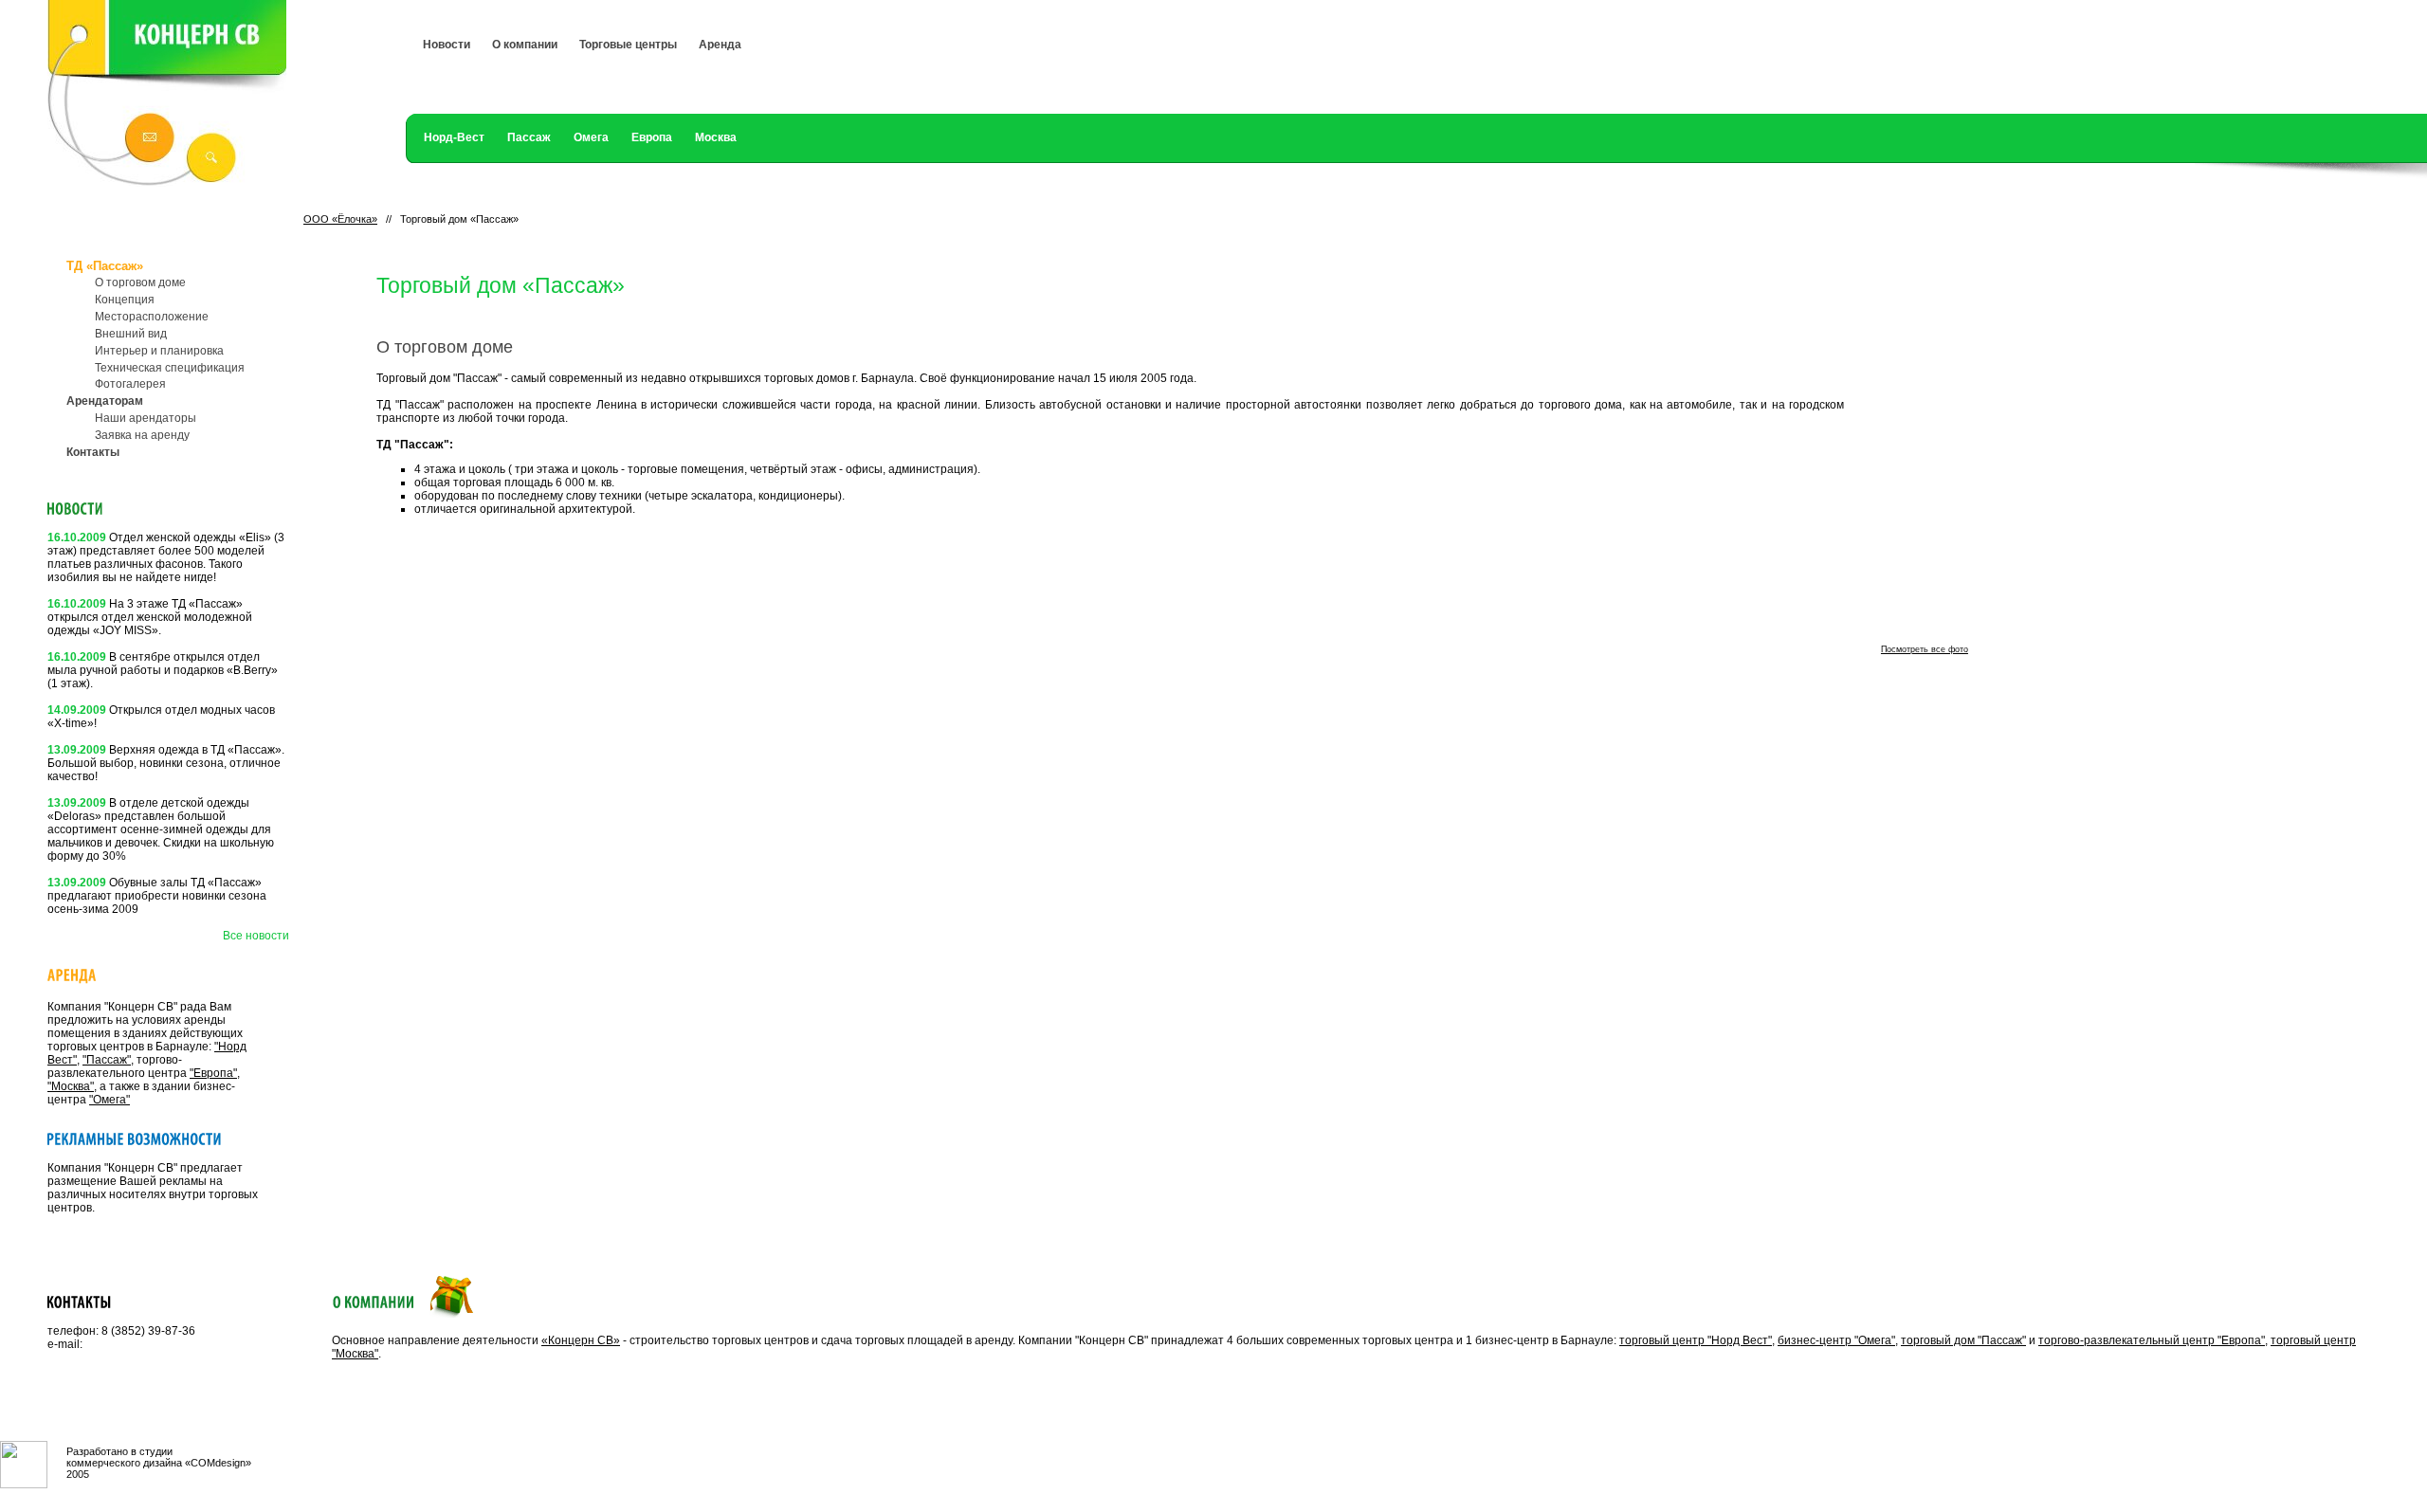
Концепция (125, 300)
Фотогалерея (130, 384)
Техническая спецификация (170, 368)
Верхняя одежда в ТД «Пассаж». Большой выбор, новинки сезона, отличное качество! (166, 763)
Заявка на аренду (142, 435)
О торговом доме (140, 282)
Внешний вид (131, 334)
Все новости (256, 936)
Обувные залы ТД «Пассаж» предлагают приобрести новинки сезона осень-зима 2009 (157, 896)
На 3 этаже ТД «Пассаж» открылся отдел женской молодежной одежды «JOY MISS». (150, 617)
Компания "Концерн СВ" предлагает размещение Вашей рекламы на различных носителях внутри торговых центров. (153, 1188)
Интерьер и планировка (159, 351)
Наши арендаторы (146, 418)
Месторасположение (152, 317)
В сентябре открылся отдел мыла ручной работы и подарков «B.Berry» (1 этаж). (163, 670)
